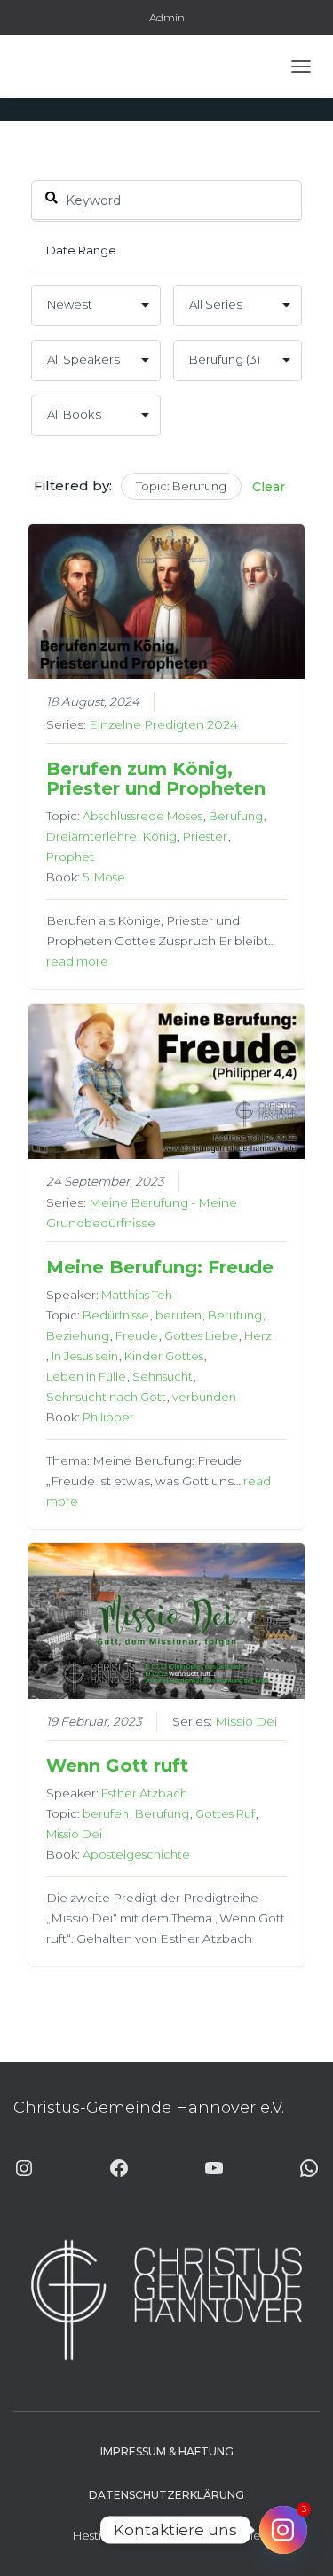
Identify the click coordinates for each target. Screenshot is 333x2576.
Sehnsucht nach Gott (106, 1397)
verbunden (204, 1397)
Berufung (236, 816)
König (160, 836)
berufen (178, 1315)
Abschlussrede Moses (143, 816)
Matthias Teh (137, 1295)
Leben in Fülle (86, 1376)
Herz (258, 1335)
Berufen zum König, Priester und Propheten (156, 779)
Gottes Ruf (225, 1813)
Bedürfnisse (116, 1315)
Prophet (70, 857)
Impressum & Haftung (167, 2451)
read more (77, 961)
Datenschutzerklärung (166, 2495)
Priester (205, 836)
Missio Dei (246, 1721)
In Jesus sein (85, 1356)
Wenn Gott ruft (117, 1766)
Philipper (108, 1417)
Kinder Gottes (164, 1356)
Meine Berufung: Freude (160, 1267)
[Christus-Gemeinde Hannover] (65, 67)
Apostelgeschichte (136, 1854)
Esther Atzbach (144, 1793)
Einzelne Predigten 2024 (163, 724)
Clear (269, 487)
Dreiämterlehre (91, 836)
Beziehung (78, 1335)
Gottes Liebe (201, 1335)
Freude (137, 1335)
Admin (167, 17)
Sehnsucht (163, 1376)
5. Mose (104, 877)
